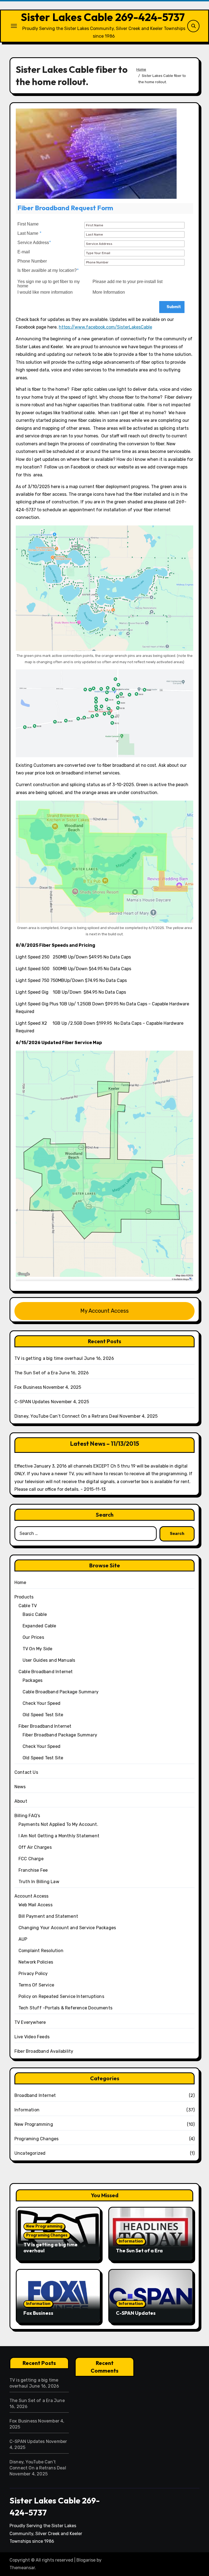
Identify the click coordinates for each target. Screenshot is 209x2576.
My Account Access (104, 1311)
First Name (28, 224)
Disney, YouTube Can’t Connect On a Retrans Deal (66, 1416)
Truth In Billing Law (39, 1882)
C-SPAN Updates (32, 1402)
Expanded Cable (39, 1626)
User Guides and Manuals (49, 1660)
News (20, 1787)
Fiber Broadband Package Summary (60, 1735)
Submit (173, 307)
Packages (33, 1680)
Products (24, 1597)
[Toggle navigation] (14, 26)
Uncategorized (30, 2153)
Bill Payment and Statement (48, 1916)
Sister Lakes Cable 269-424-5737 (103, 17)
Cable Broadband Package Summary (61, 1692)
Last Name (29, 233)
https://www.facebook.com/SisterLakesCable (105, 327)
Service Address (34, 243)
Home (20, 1582)
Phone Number (32, 261)
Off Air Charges (35, 1847)
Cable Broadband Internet (46, 1672)
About (21, 1801)
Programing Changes (37, 2139)
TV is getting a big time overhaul (49, 1358)
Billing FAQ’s (27, 1816)
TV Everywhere (30, 2022)
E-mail (24, 252)
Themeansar (22, 2568)
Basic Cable (35, 1614)
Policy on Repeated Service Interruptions (61, 1996)
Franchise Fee (33, 1870)
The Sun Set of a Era (36, 1373)
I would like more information (45, 292)
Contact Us (26, 1772)
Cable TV (28, 1606)
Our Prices (33, 1637)
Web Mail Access (36, 1905)
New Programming (34, 2124)
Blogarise (86, 2560)
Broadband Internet (35, 2095)
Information (27, 2110)
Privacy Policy (33, 1974)
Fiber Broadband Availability (44, 2051)
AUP (23, 1939)
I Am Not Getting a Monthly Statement (59, 1836)
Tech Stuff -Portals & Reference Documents (65, 2008)
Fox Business (28, 1387)
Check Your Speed (42, 1703)
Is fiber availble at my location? (48, 270)
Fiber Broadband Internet (45, 1726)
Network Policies (36, 1962)
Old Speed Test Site (43, 1715)
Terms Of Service (36, 1985)
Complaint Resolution (41, 1951)
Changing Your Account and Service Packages (67, 1928)
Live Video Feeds (32, 2037)
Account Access (32, 1896)
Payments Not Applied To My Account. (58, 1824)
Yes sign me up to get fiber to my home (49, 284)
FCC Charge (31, 1859)
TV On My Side (38, 1649)
